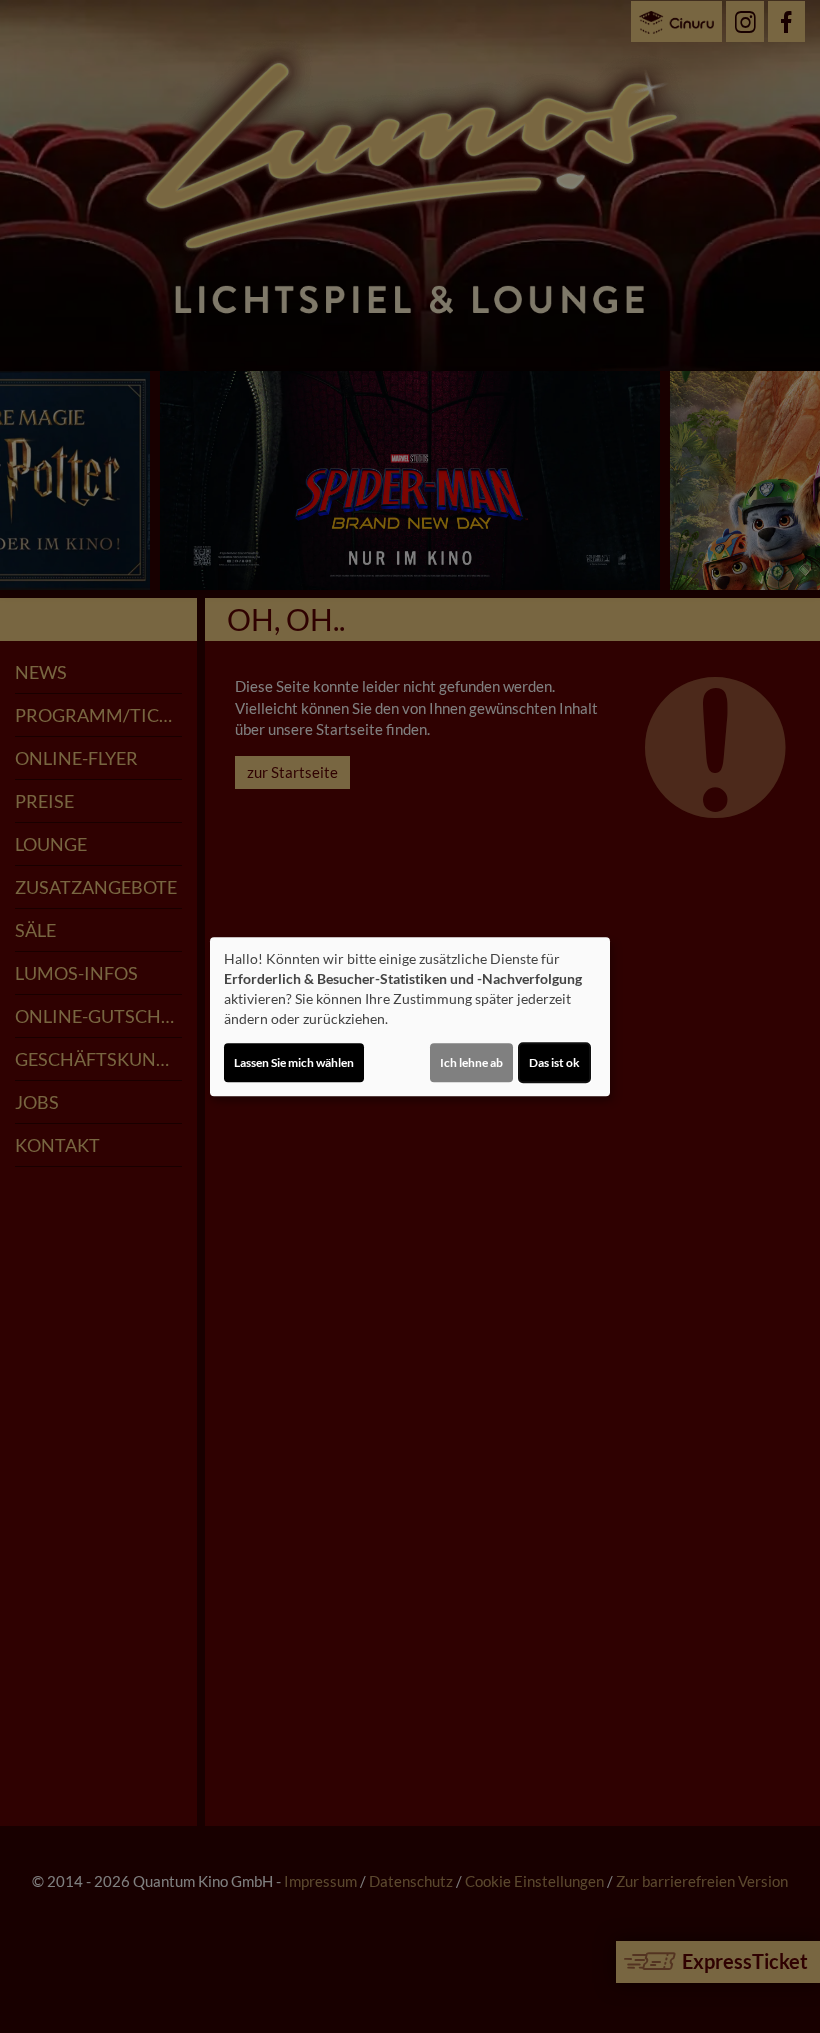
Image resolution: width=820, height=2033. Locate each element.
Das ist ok (554, 1062)
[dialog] (410, 1017)
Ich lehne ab (471, 1062)
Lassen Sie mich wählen (294, 1062)
